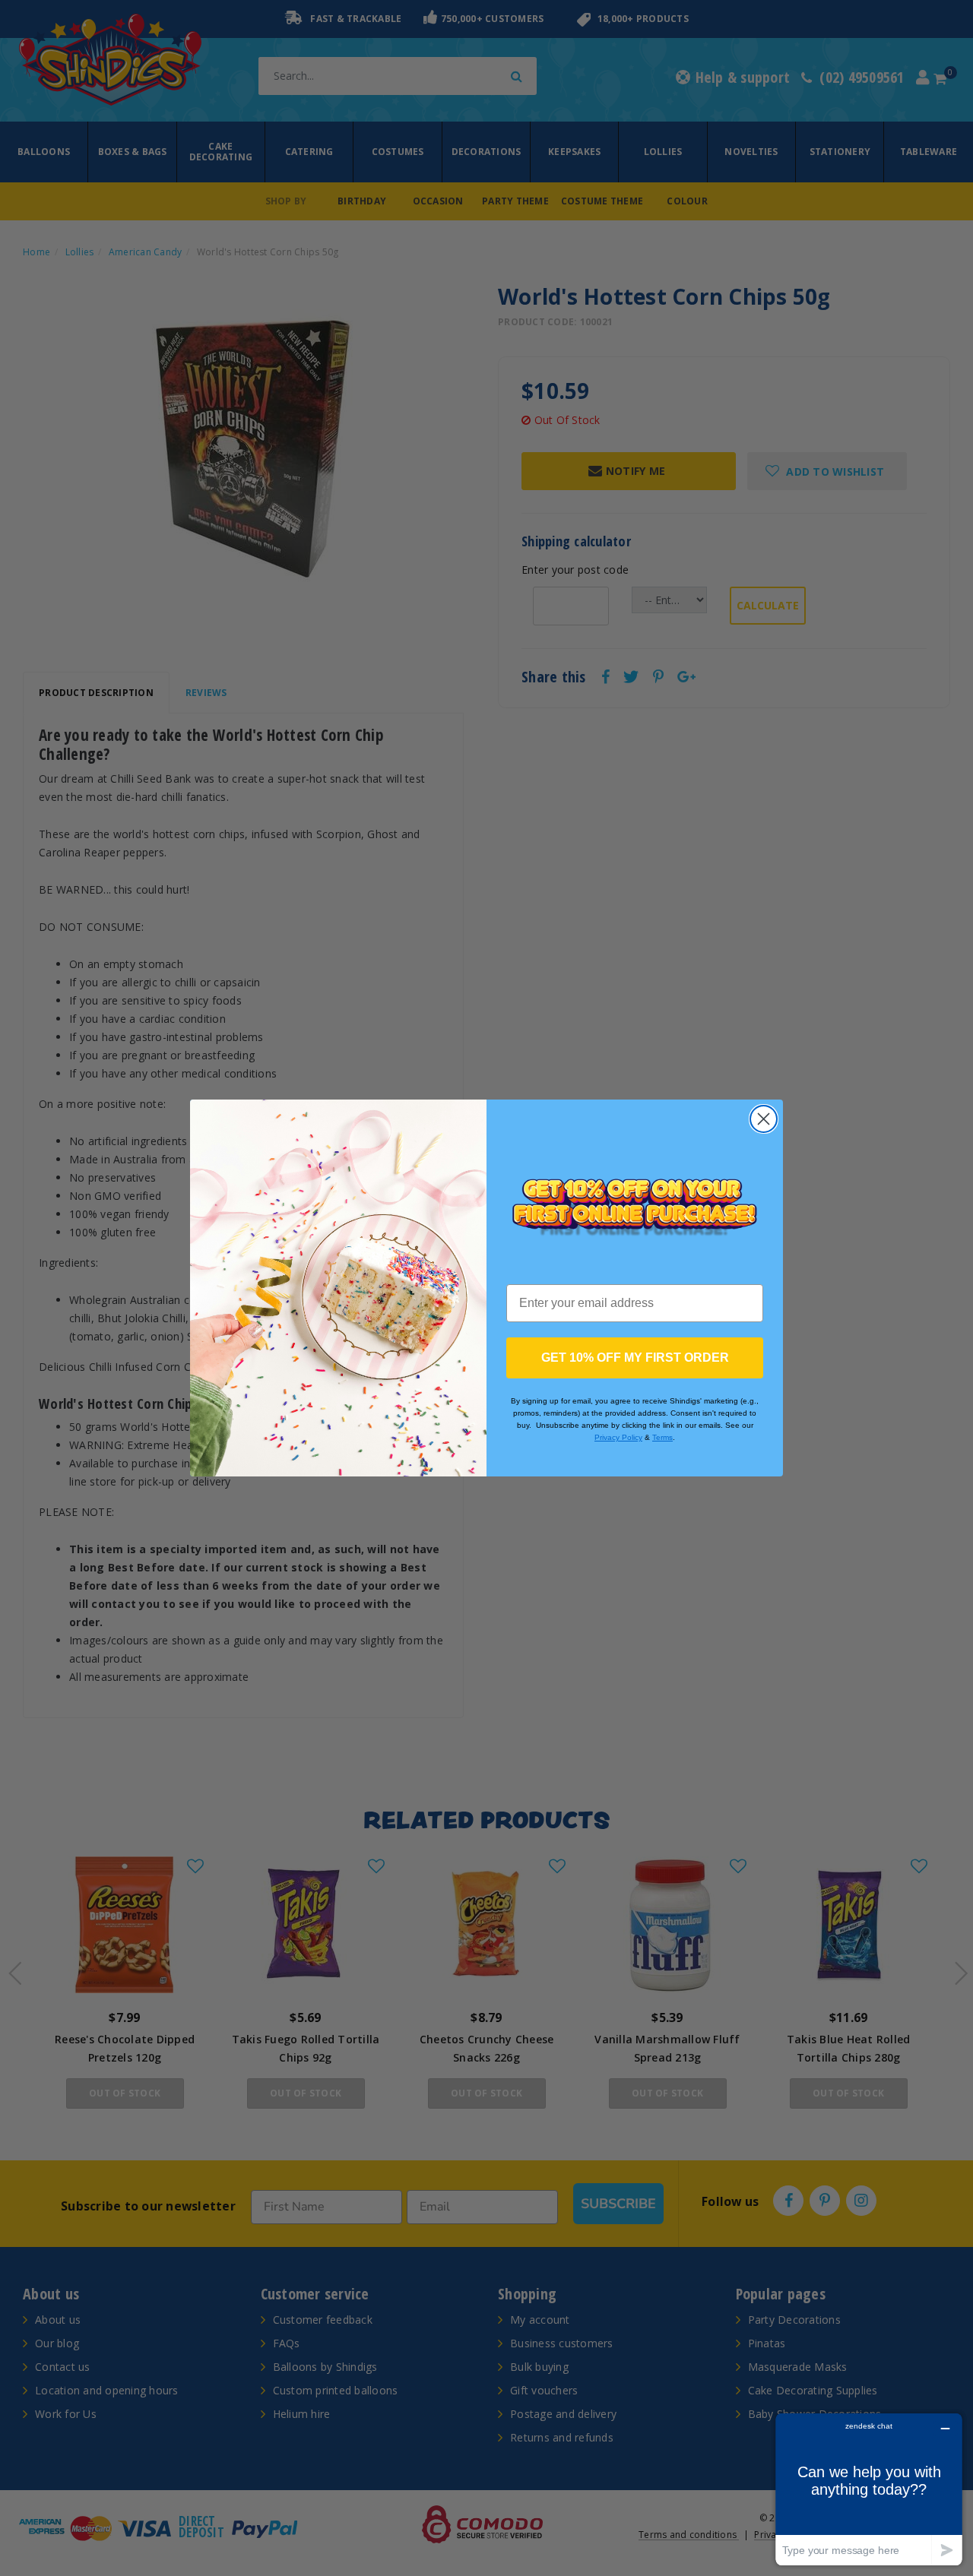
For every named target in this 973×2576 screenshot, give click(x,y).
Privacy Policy (618, 1437)
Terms (662, 1437)
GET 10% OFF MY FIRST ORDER (635, 1358)
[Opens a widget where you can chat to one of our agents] (869, 2489)
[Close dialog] (764, 1119)
